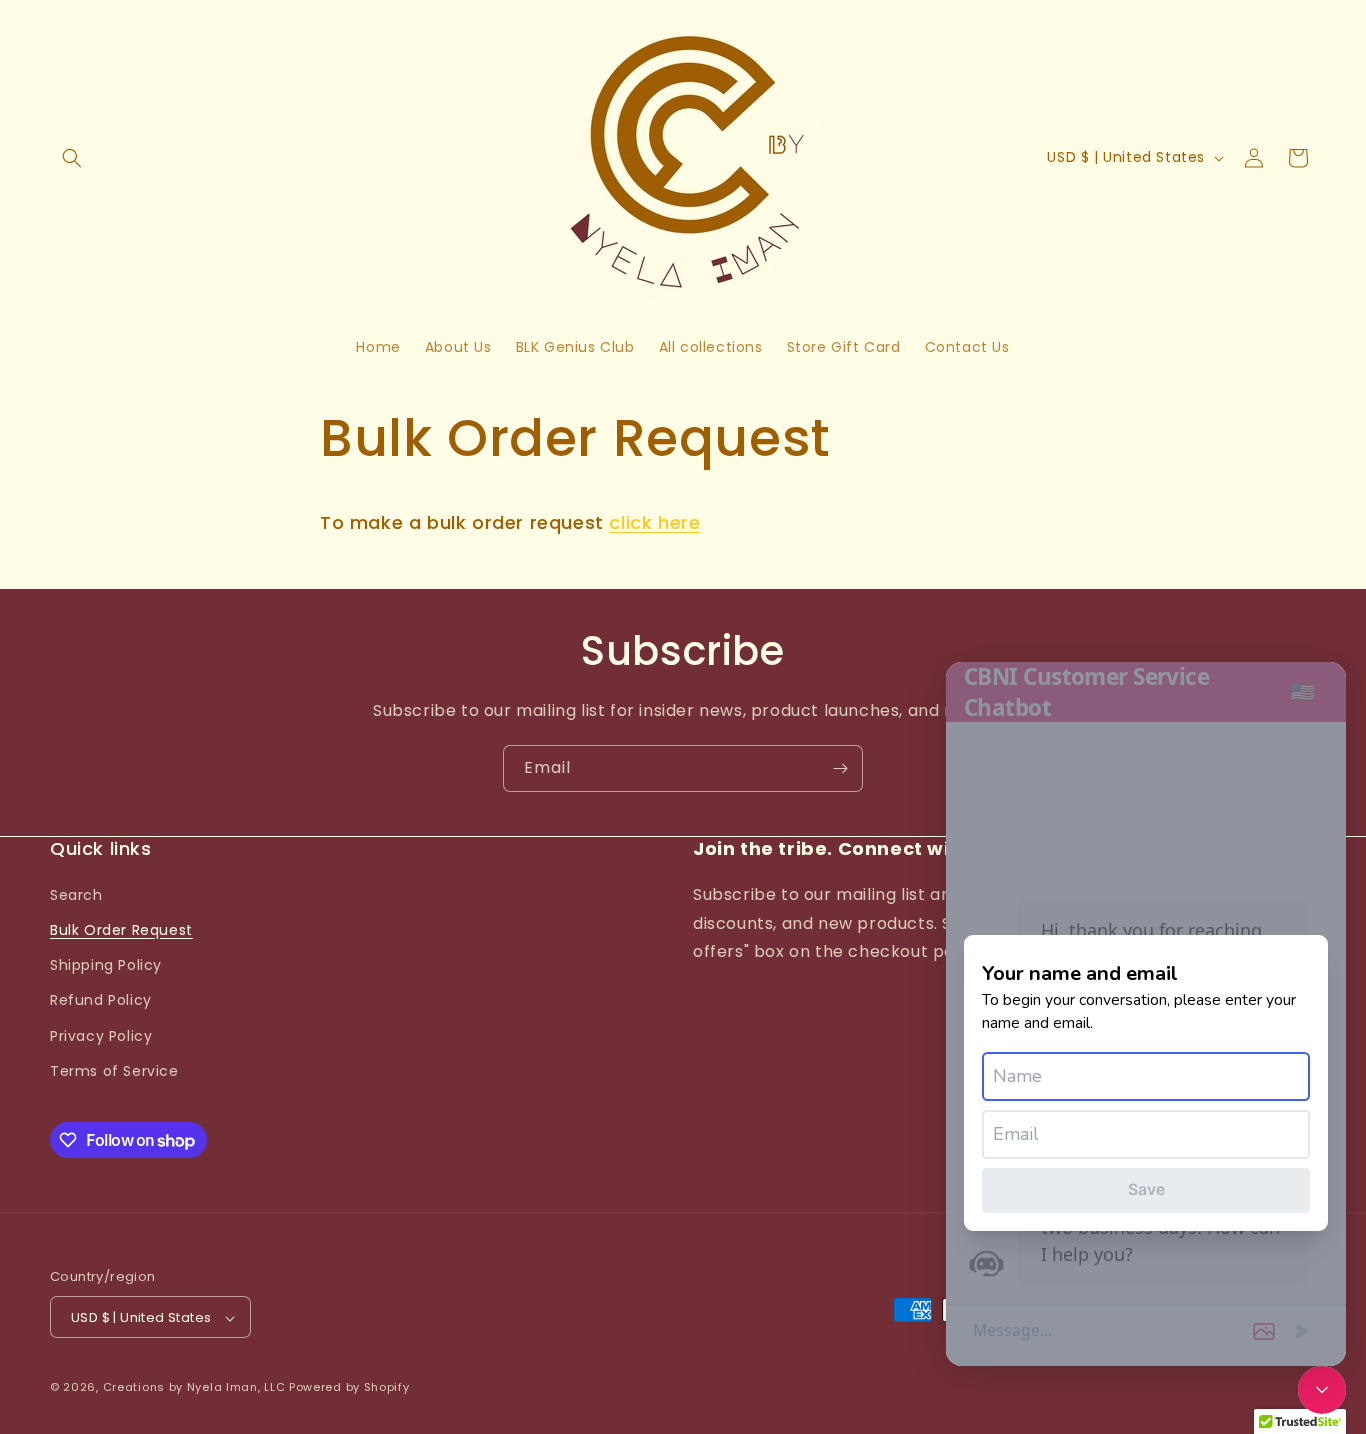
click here (654, 522)
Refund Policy (101, 1000)
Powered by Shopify (349, 1388)
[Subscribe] (840, 768)
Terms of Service (114, 1070)
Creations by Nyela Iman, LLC (194, 1388)
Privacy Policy (101, 1035)
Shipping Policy (106, 964)
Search (76, 894)
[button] (72, 158)
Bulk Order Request (121, 929)
